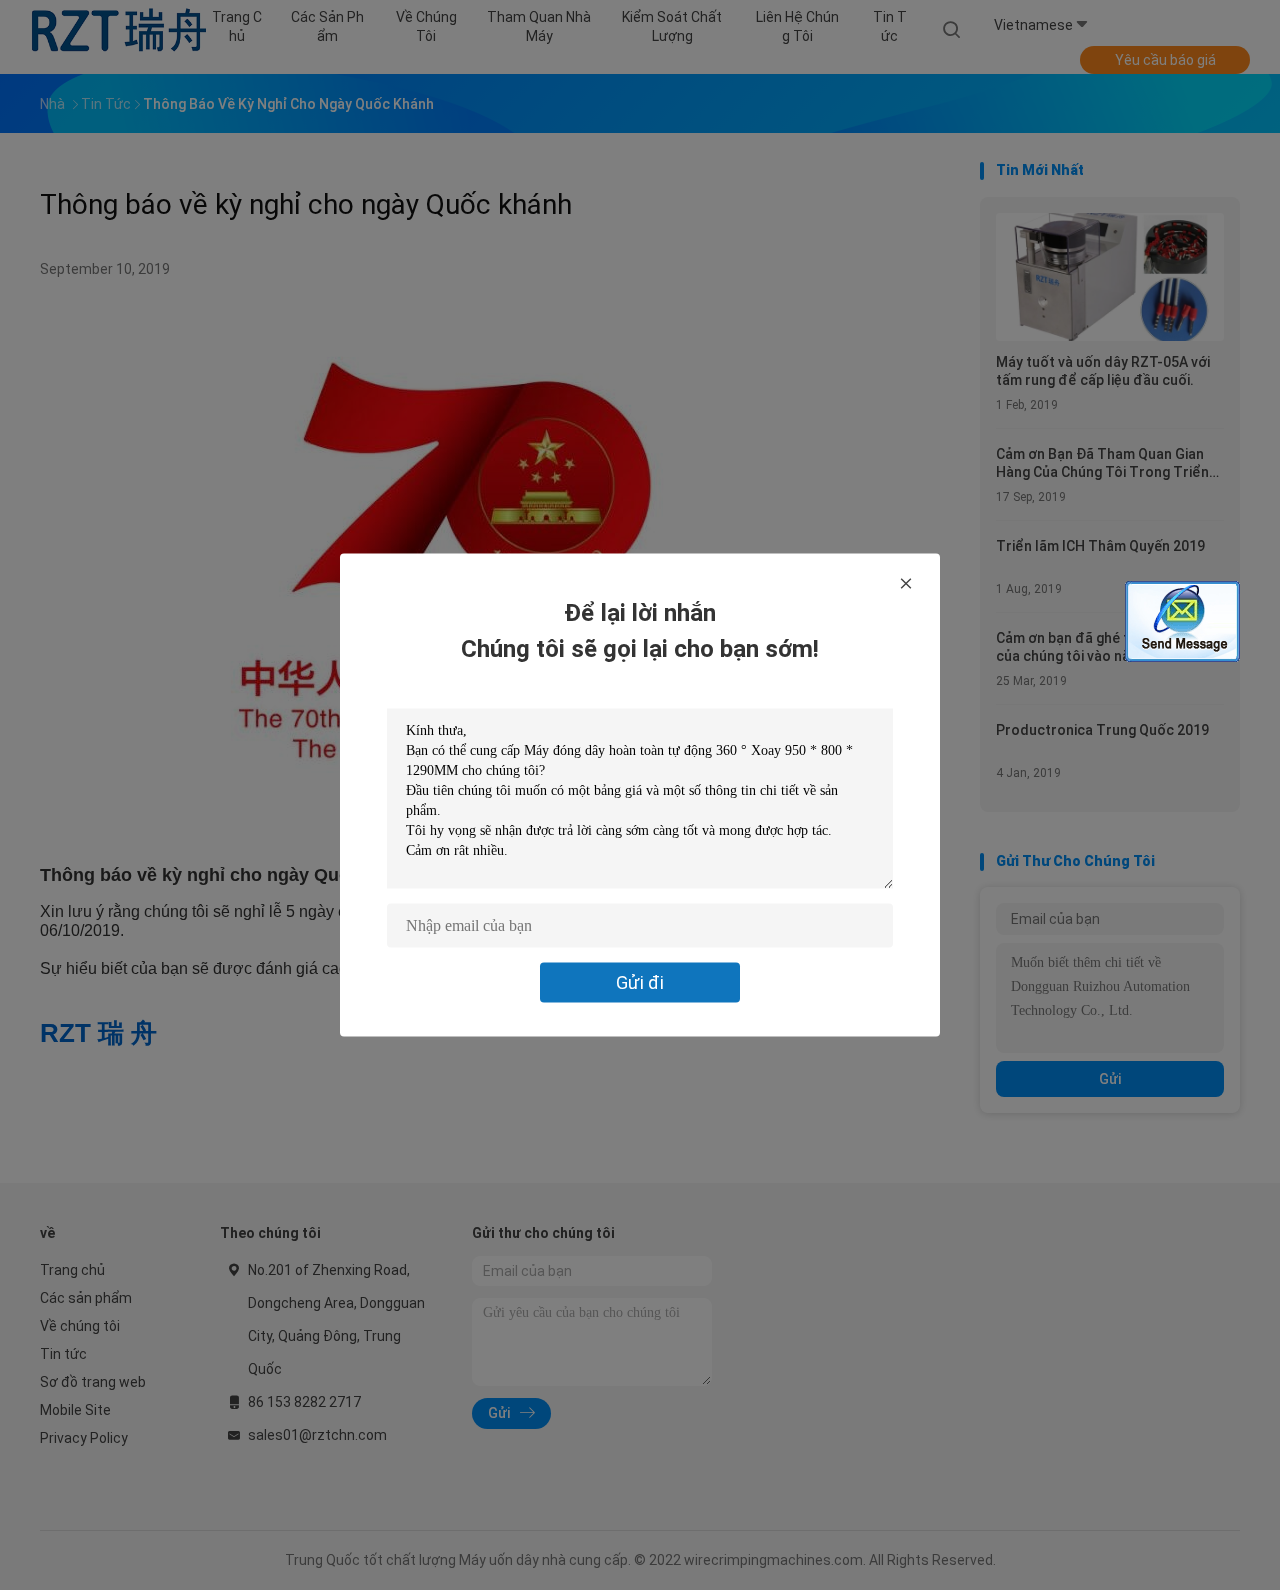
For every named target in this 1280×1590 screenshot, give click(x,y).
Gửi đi (640, 982)
